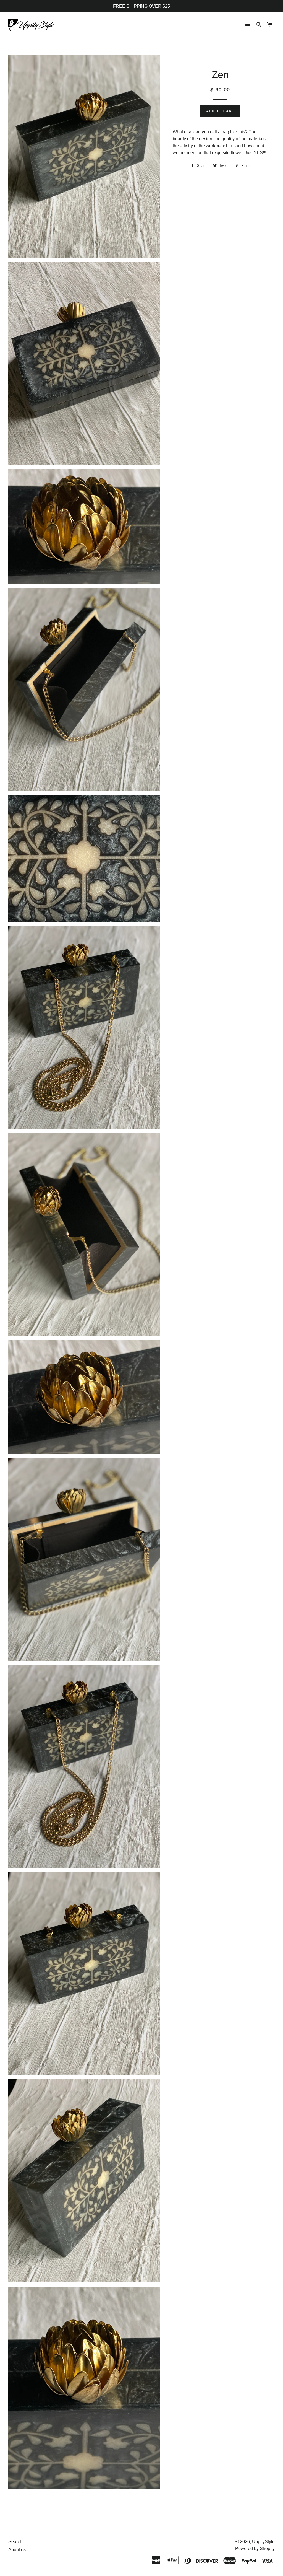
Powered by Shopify (255, 2548)
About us (17, 2550)
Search (15, 2542)
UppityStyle (263, 2542)
